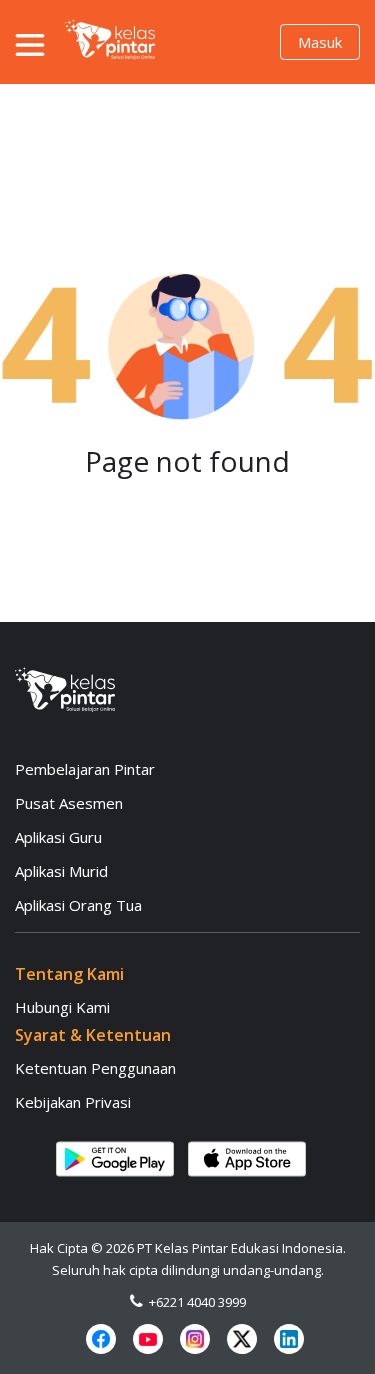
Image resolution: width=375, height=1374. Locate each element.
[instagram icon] (195, 1339)
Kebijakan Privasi (73, 1102)
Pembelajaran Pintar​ (85, 769)
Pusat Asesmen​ (69, 803)
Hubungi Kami (62, 1007)
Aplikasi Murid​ (61, 871)
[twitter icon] (242, 1339)
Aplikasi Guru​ (58, 837)
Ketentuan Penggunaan (95, 1068)
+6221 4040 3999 (194, 1302)
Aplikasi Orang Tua (78, 905)
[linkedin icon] (289, 1339)
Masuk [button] (320, 42)
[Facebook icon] (101, 1339)
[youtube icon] (148, 1339)
